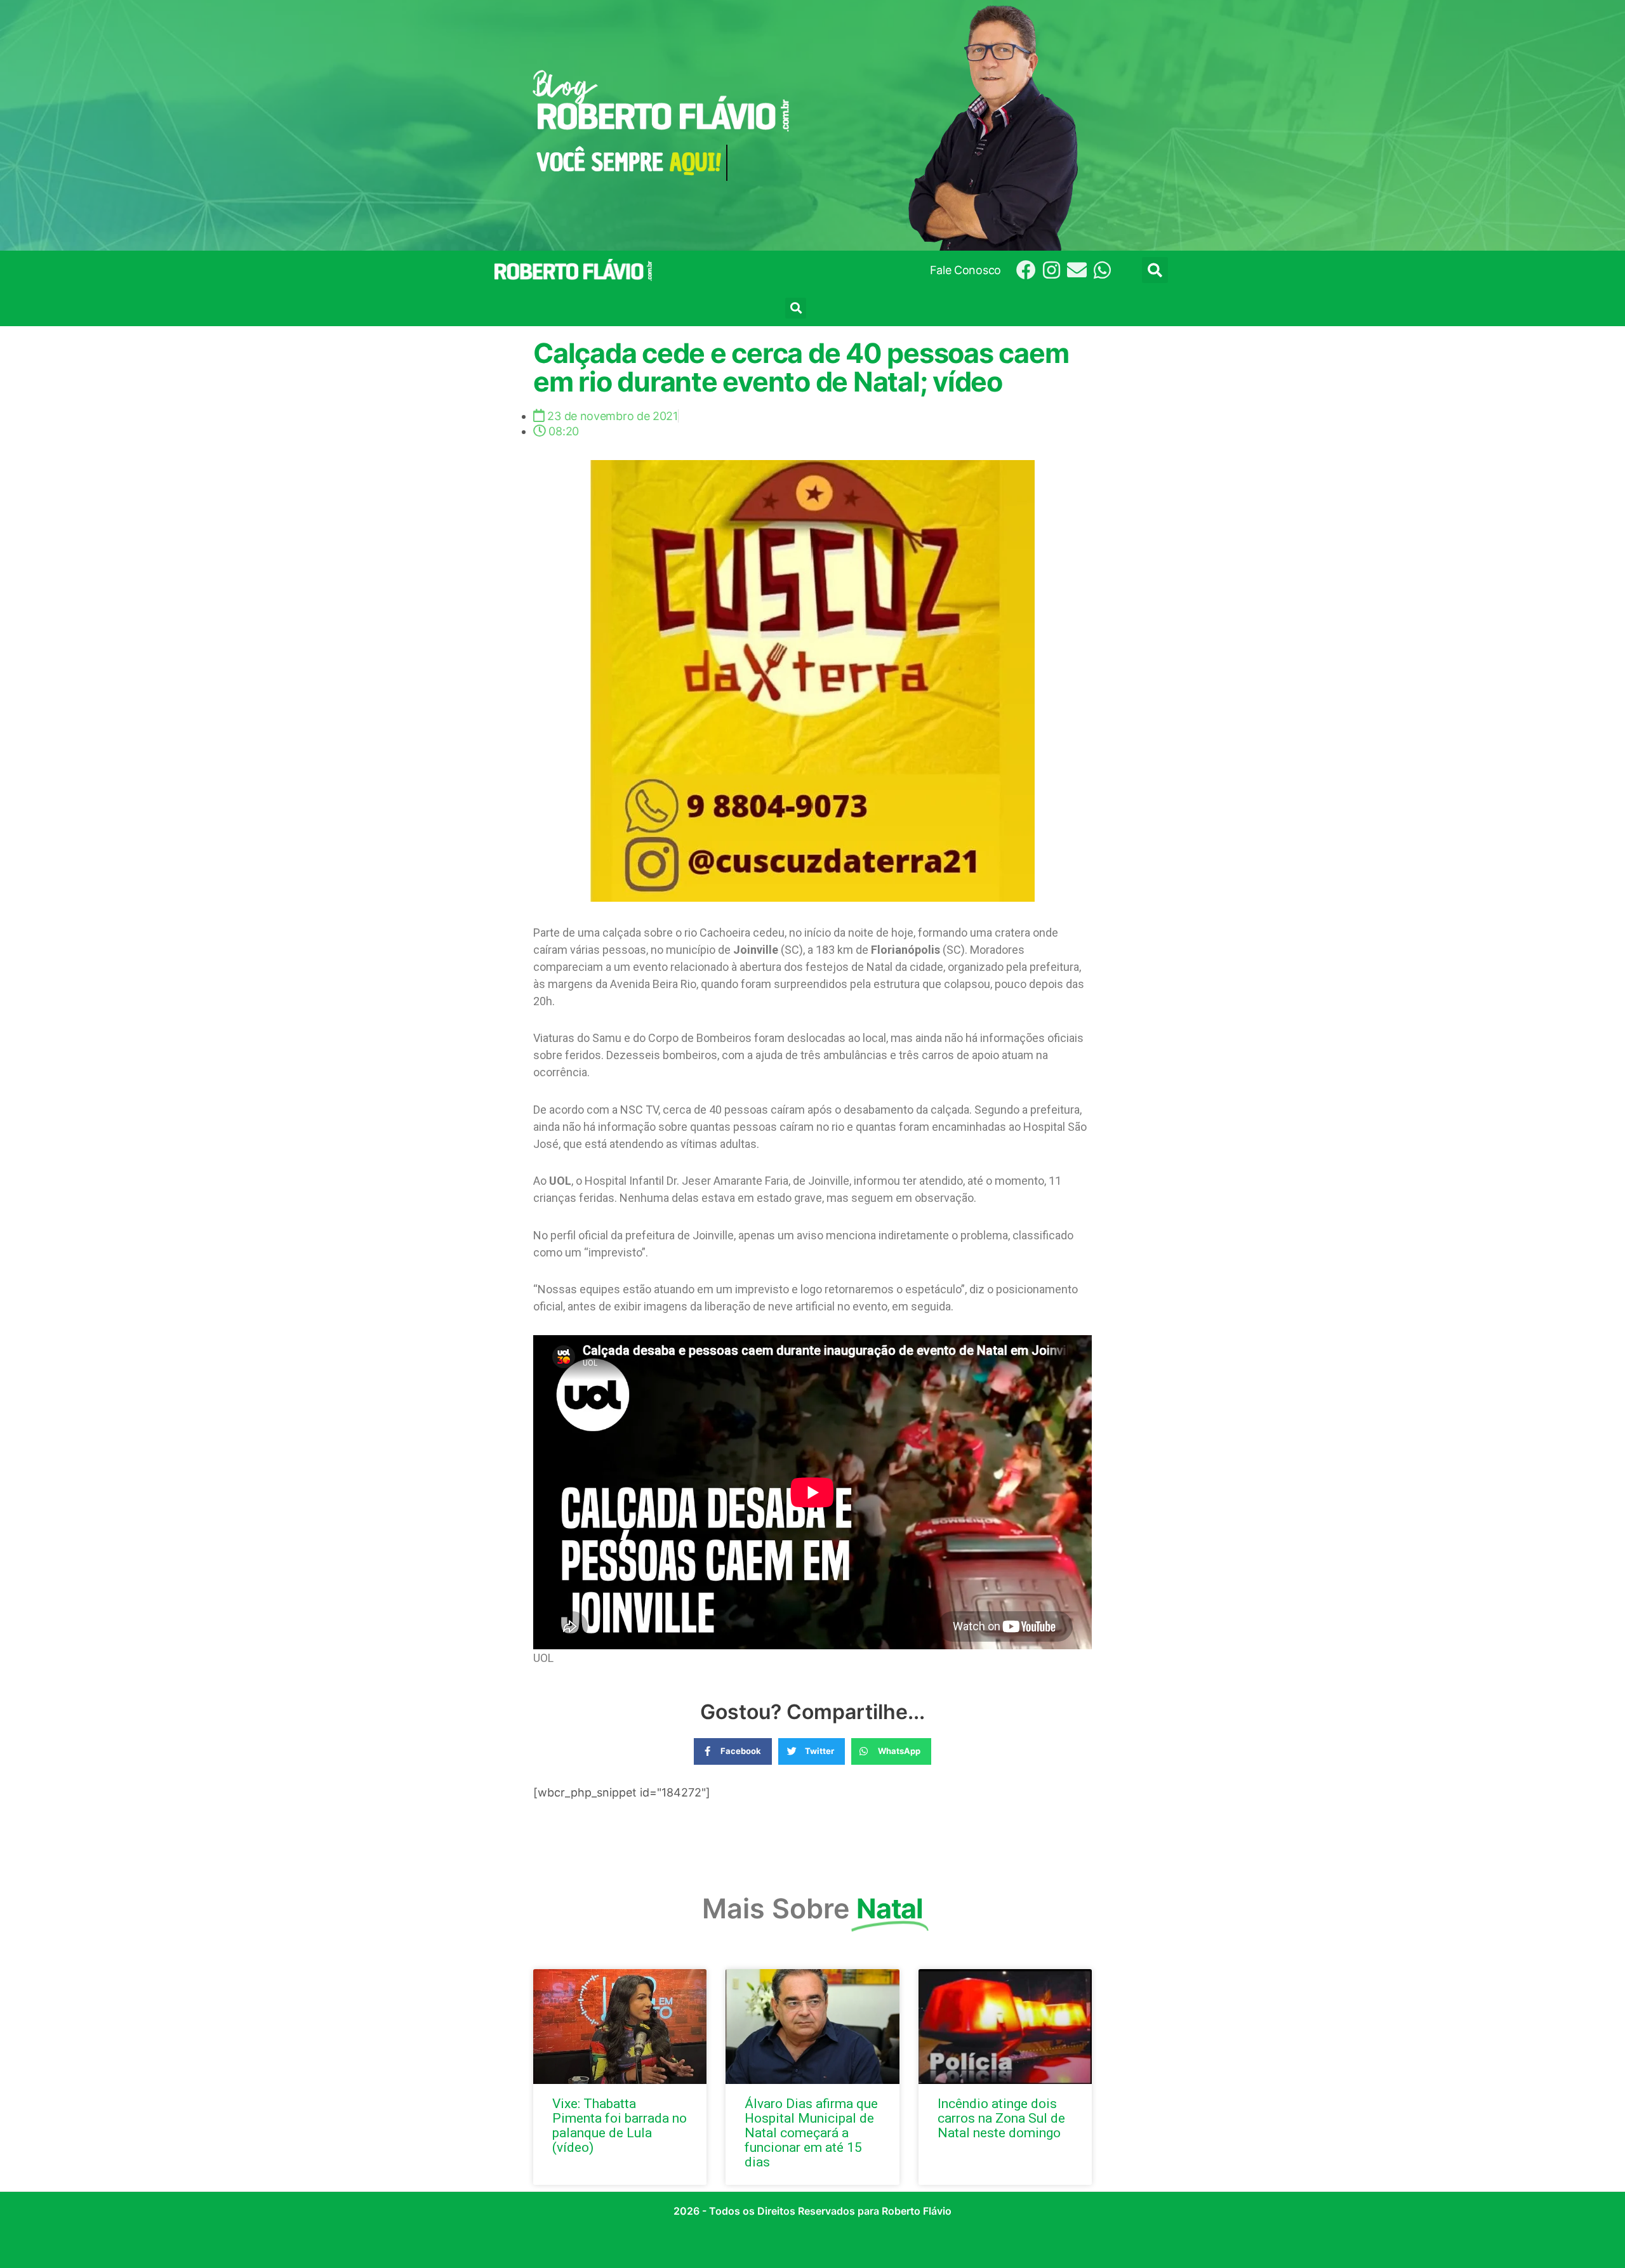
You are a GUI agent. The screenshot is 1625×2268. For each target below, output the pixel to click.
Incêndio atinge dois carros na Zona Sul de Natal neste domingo (1001, 2118)
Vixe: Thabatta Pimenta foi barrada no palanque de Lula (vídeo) (620, 2126)
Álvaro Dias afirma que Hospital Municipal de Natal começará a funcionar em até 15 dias (811, 2133)
